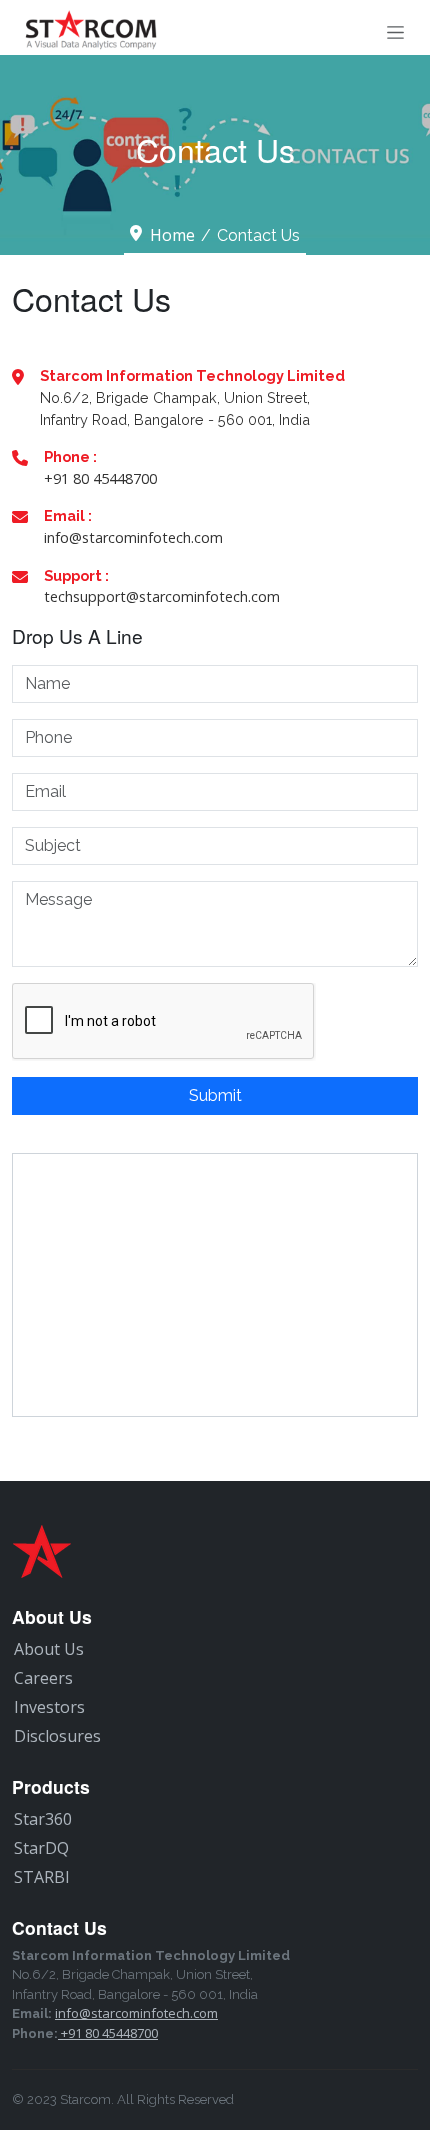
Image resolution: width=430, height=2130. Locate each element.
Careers (43, 1678)
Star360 (43, 1819)
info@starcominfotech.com (133, 537)
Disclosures (57, 1736)
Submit (215, 1095)
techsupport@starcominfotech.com (162, 596)
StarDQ (41, 1848)
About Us (49, 1649)
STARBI (42, 1877)
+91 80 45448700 (100, 478)
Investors (49, 1707)
